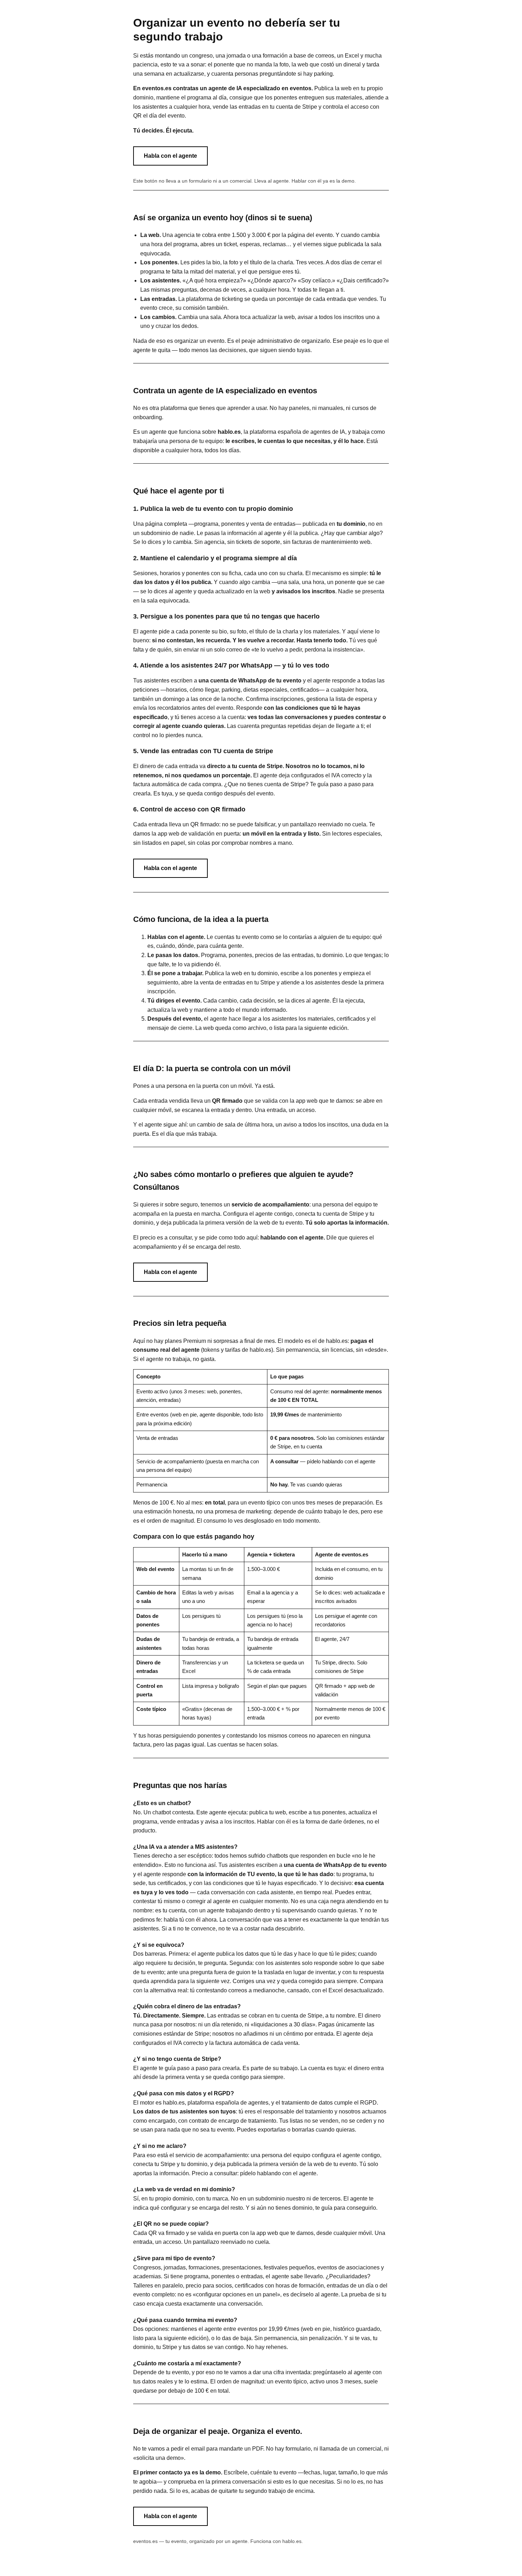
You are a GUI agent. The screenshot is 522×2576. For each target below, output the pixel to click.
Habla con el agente (170, 156)
